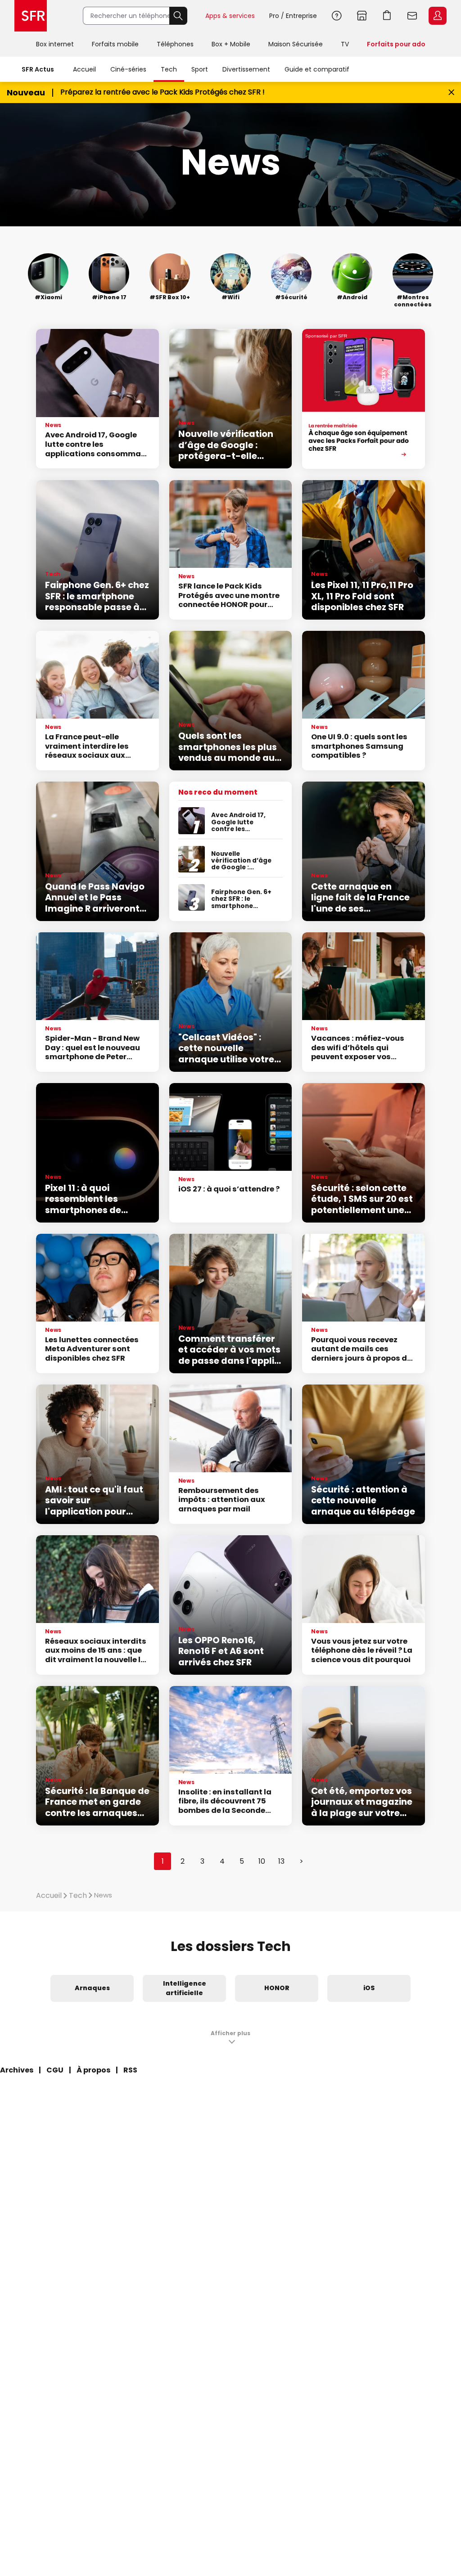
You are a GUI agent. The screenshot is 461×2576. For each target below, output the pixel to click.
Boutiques (362, 16)
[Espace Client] (437, 16)
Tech (169, 69)
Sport (200, 69)
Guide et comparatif (317, 69)
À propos (93, 2070)
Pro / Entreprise (293, 16)
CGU (55, 2070)
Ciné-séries (128, 69)
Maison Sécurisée (296, 44)
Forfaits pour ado (396, 44)
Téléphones (175, 44)
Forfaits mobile (115, 44)
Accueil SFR (31, 16)
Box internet (55, 44)
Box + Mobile (231, 44)
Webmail (412, 16)
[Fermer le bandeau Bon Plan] (451, 92)
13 (281, 1861)
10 (262, 1861)
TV (345, 44)
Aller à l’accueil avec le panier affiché (387, 16)
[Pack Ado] (364, 399)
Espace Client (438, 16)
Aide (337, 16)
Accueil (84, 69)
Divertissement (246, 69)
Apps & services (230, 16)
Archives (17, 2070)
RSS (130, 2070)
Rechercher (178, 16)
